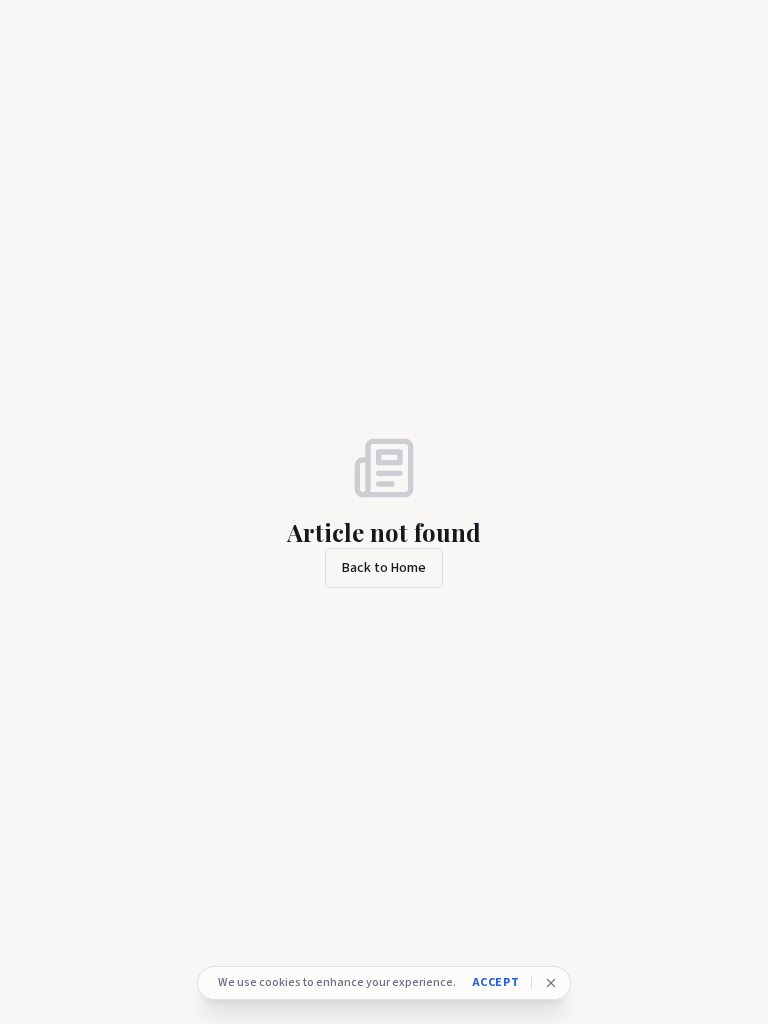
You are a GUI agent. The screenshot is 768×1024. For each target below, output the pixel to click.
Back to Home (384, 568)
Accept (496, 983)
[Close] (551, 983)
